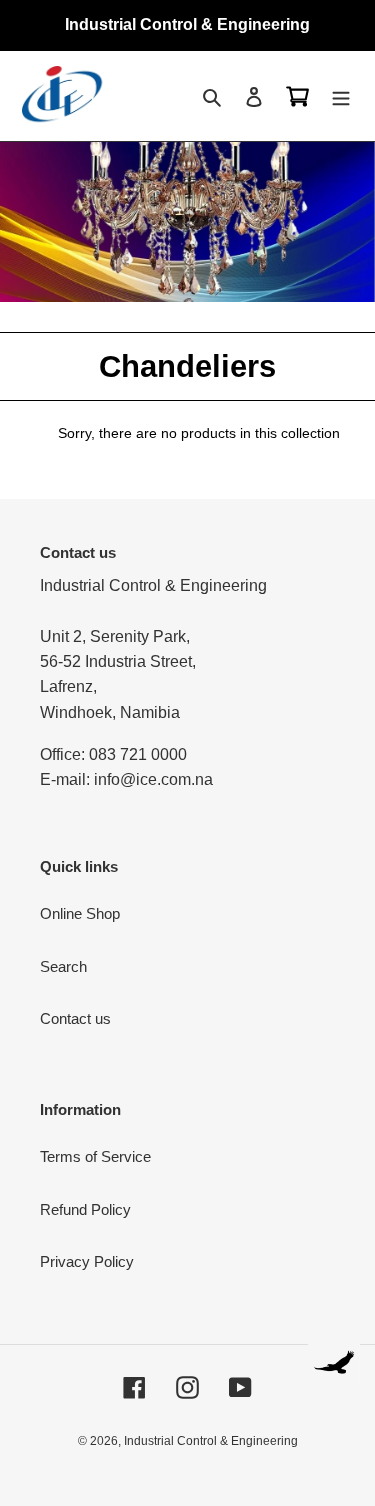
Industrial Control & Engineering (211, 1441)
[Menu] (341, 96)
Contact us (75, 1018)
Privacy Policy (87, 1261)
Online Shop (80, 913)
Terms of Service (95, 1156)
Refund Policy (85, 1209)
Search (63, 966)
